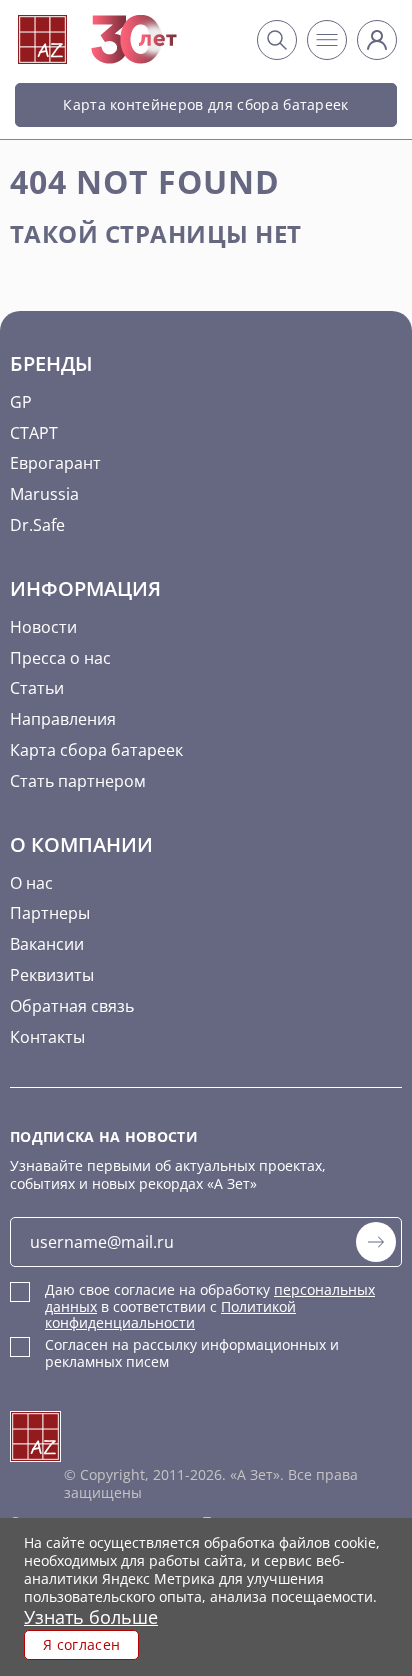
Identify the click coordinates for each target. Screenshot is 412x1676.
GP (21, 402)
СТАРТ (34, 433)
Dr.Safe (37, 525)
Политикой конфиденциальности (170, 1315)
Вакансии (47, 944)
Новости (43, 627)
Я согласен (81, 1644)
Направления (63, 719)
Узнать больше (91, 1617)
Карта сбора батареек (96, 750)
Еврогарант (55, 463)
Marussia (44, 494)
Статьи (37, 688)
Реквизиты (52, 975)
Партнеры (50, 913)
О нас (31, 883)
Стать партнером (78, 781)
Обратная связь (72, 1006)
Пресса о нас (60, 658)
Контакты (47, 1037)
